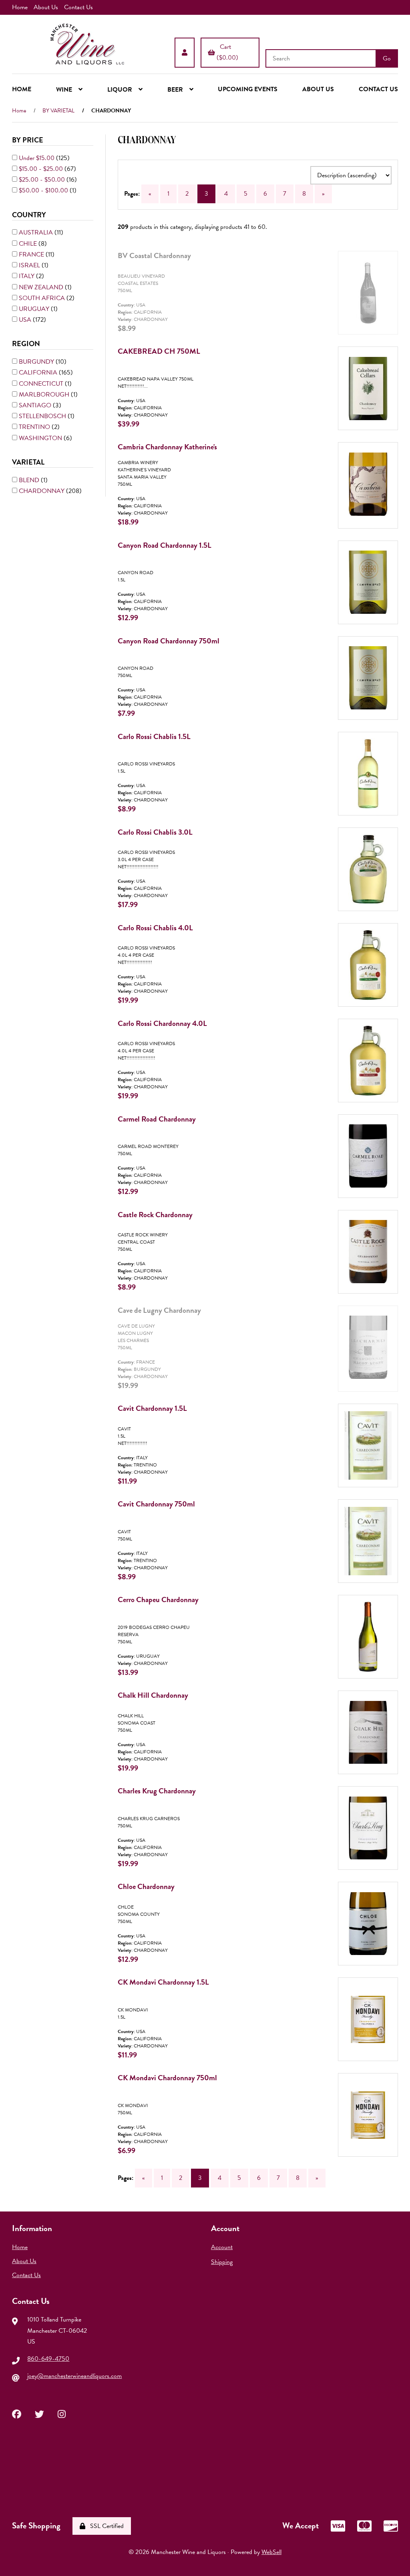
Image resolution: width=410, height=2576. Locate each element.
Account (222, 2247)
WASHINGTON (41, 438)
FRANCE (32, 254)
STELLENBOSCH (43, 416)
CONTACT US (378, 89)
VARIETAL (29, 462)
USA (26, 320)
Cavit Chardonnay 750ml (156, 1504)
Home (20, 7)
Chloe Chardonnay (146, 1886)
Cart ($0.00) (227, 52)
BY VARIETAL (58, 111)
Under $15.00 (37, 158)
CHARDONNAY (42, 491)
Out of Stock (374, 345)
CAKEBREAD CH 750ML (159, 351)
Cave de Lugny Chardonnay (159, 1310)
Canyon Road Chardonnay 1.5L (165, 545)
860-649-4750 (48, 2359)
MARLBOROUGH (45, 395)
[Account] (185, 52)
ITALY (27, 276)
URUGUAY (35, 309)
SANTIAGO (36, 405)
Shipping (222, 2262)
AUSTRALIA (37, 232)
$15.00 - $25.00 (42, 169)
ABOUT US (318, 89)
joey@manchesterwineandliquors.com (74, 2376)
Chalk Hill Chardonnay (153, 1695)
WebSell (271, 2552)
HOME (22, 89)
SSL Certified (105, 2526)
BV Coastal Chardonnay (154, 255)
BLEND (30, 480)
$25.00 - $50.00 (43, 180)
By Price (28, 140)
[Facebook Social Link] (17, 2413)
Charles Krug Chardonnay (157, 1791)
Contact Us (78, 7)
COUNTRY (30, 215)
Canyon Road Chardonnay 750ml (169, 641)
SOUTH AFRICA (43, 298)
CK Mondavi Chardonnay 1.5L (163, 1982)
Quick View (378, 301)
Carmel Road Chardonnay (157, 1119)
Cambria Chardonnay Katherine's (167, 447)
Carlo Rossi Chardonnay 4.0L (162, 1023)
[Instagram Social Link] (62, 2413)
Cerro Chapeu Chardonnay (158, 1599)
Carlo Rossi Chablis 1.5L (154, 736)
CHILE (29, 244)
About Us (46, 7)
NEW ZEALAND (42, 287)
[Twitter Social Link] (39, 2413)
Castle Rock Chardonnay (155, 1215)
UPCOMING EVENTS (248, 89)
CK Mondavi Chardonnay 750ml (167, 2078)
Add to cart (376, 440)
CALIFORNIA (39, 373)
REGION (27, 344)
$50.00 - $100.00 (44, 190)
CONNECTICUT (42, 384)
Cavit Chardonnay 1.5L (152, 1408)
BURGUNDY (37, 362)
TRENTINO (35, 427)
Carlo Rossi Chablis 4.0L (155, 928)
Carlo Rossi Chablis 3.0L (155, 832)
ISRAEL (30, 265)
